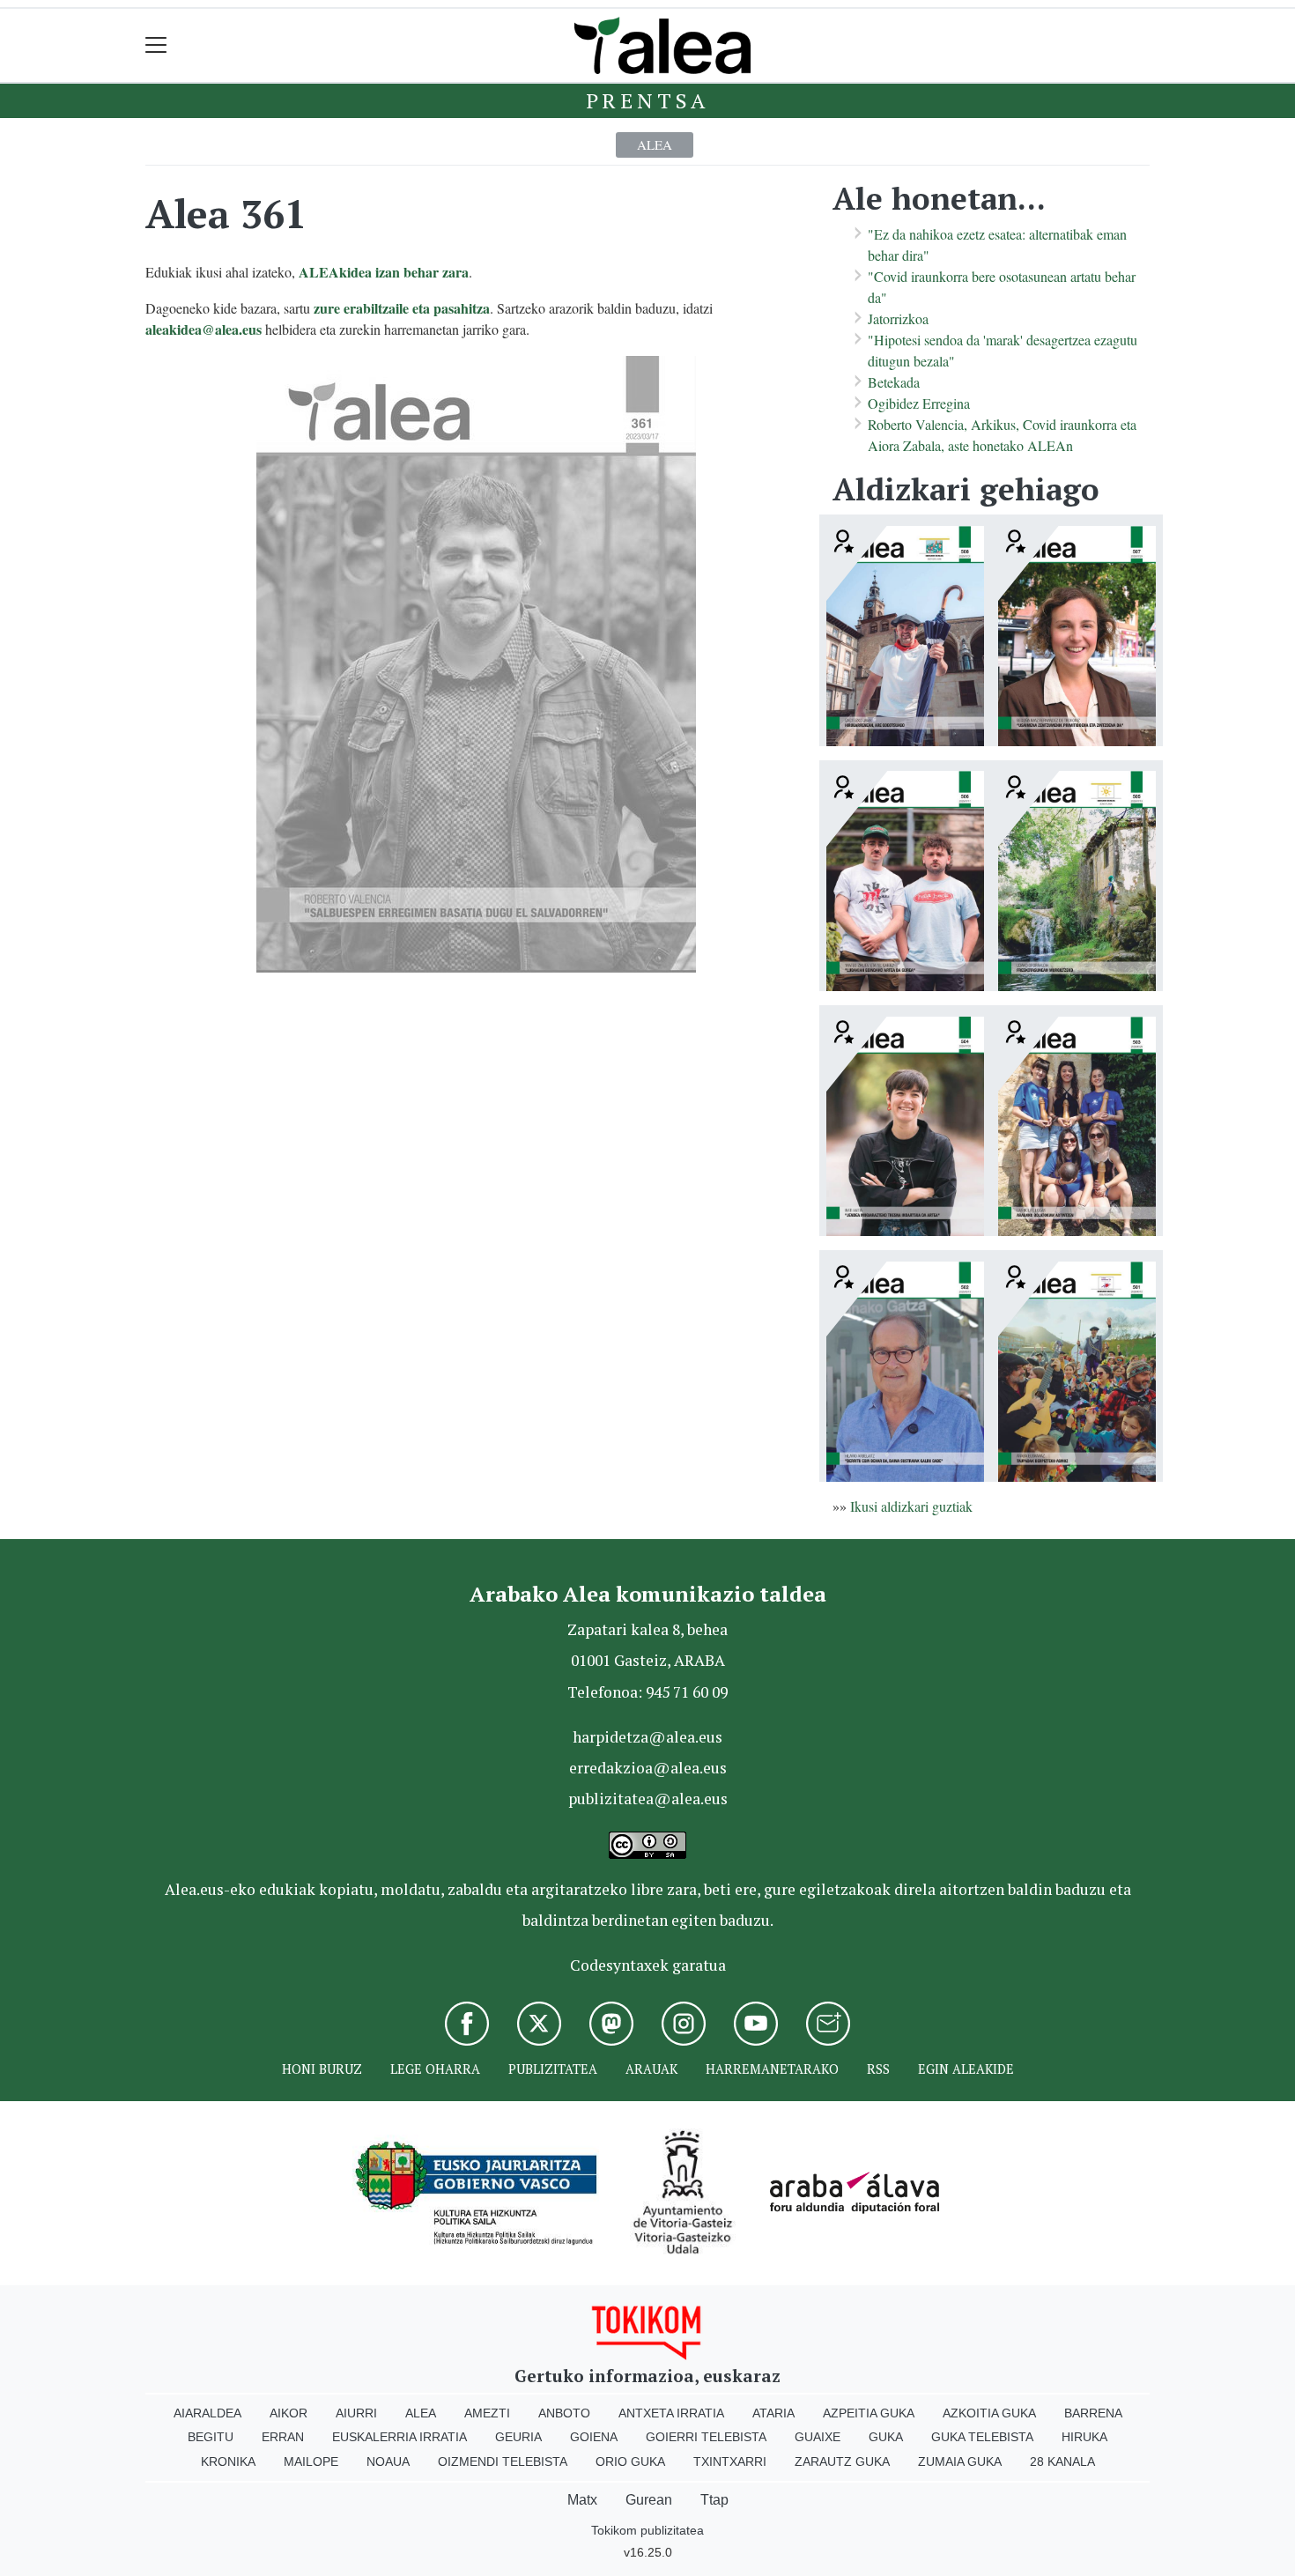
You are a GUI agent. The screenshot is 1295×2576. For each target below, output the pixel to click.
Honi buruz (322, 2069)
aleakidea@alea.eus (203, 329)
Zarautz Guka (842, 2461)
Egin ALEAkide (966, 2069)
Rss (878, 2069)
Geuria (518, 2437)
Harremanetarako (772, 2069)
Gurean (649, 2500)
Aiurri (356, 2413)
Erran (283, 2437)
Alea (655, 144)
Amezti (487, 2413)
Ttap (714, 2500)
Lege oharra (435, 2069)
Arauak (651, 2069)
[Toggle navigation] (156, 45)
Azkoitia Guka (989, 2413)
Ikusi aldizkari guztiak (911, 1506)
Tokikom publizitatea (647, 2530)
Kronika (228, 2461)
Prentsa (648, 100)
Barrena (1093, 2413)
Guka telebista (982, 2437)
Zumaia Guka (960, 2461)
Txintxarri (730, 2461)
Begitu (211, 2437)
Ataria (773, 2413)
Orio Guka (630, 2461)
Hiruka (1084, 2437)
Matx (582, 2500)
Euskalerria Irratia (400, 2437)
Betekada (894, 382)
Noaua (388, 2461)
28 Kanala (1062, 2461)
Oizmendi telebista (503, 2461)
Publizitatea (553, 2069)
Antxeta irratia (671, 2413)
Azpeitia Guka (869, 2413)
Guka (886, 2437)
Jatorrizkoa (898, 318)
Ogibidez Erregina (919, 403)
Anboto (564, 2413)
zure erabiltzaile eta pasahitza (402, 308)
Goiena (594, 2437)
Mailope (311, 2461)
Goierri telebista (706, 2437)
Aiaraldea (207, 2413)
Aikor (289, 2413)
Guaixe (818, 2437)
